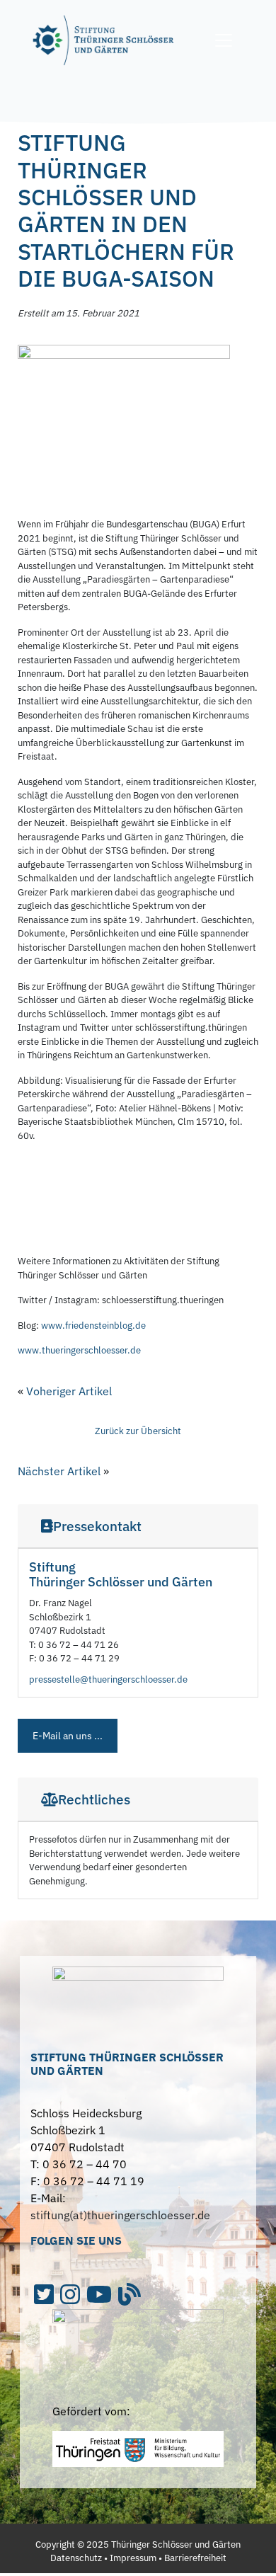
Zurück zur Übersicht (138, 1431)
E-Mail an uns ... (68, 1736)
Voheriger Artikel (69, 1391)
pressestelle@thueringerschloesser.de (108, 1679)
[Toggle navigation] (224, 40)
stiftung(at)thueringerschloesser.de (120, 2215)
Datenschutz (76, 2558)
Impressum (133, 2558)
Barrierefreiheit (195, 2558)
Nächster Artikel (59, 1471)
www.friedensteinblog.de (93, 1326)
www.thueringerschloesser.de (79, 1350)
